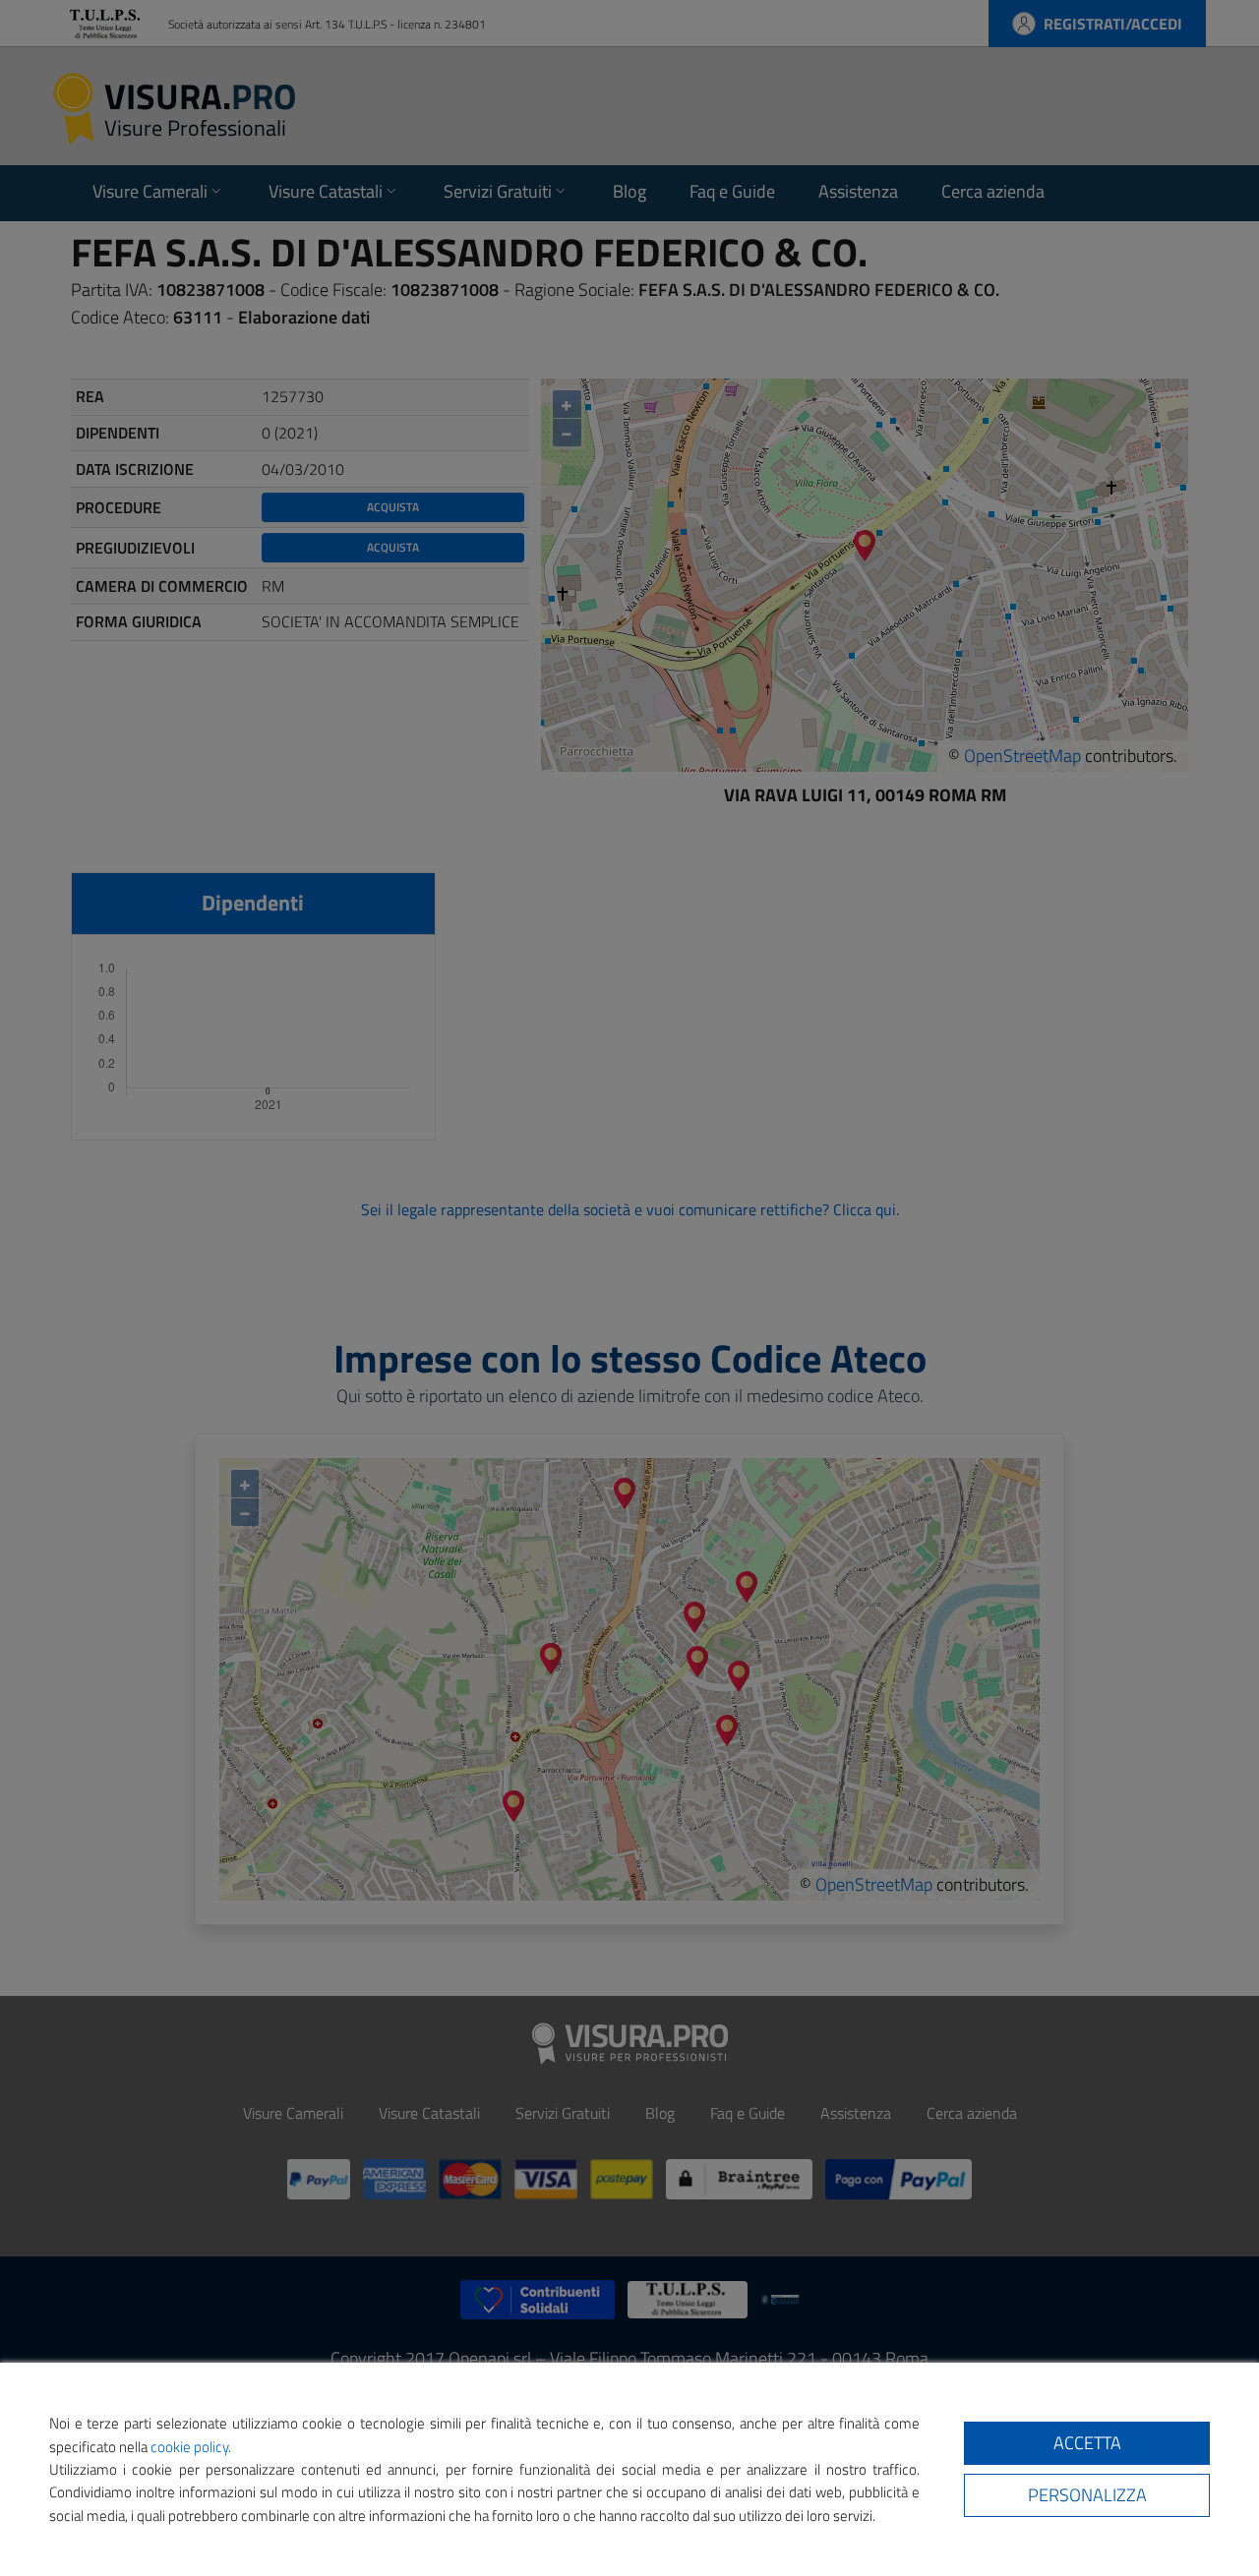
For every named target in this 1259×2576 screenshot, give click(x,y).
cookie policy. (191, 2447)
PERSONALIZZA (1087, 2495)
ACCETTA (1087, 2443)
